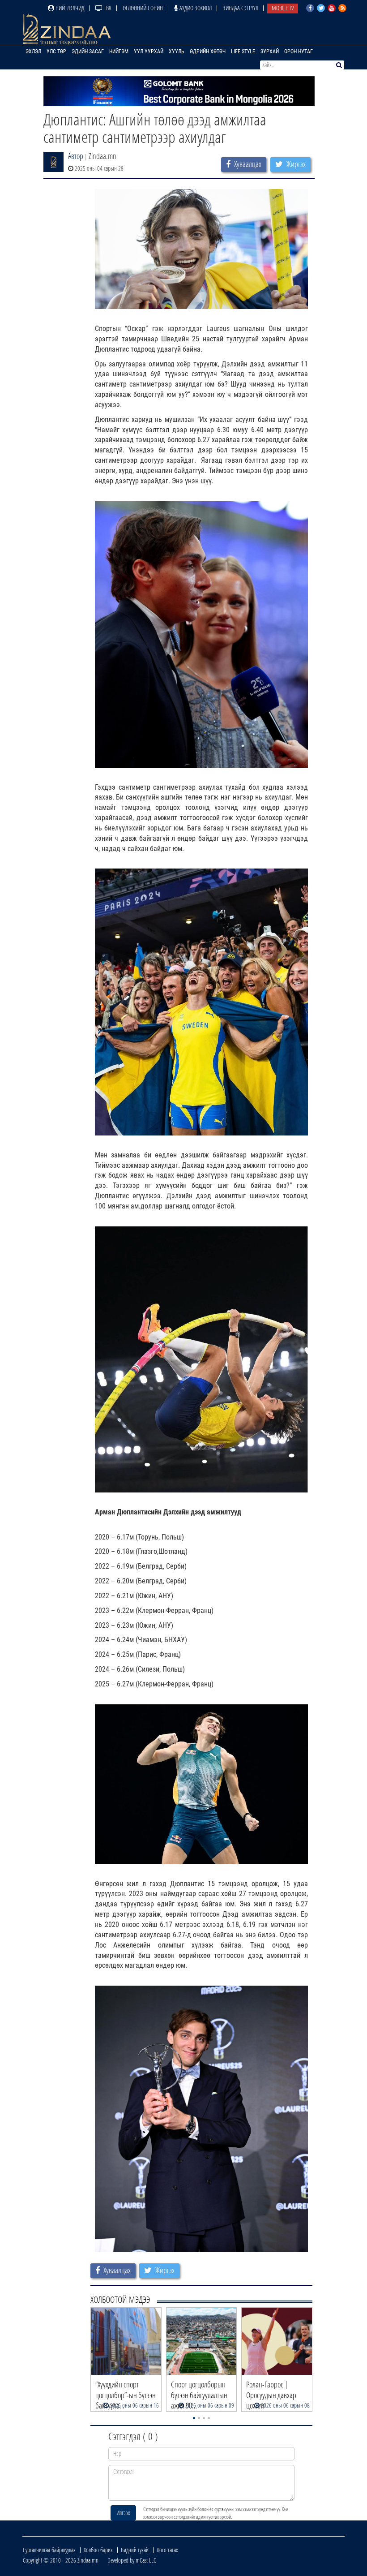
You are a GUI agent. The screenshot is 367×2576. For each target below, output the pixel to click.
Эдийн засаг (88, 52)
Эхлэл (33, 52)
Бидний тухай (135, 2550)
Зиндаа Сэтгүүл (241, 8)
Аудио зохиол (195, 8)
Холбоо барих (98, 2550)
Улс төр (56, 52)
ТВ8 (107, 8)
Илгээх (123, 2513)
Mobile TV (283, 8)
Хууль (177, 52)
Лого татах (167, 2550)
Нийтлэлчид (69, 8)
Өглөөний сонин (143, 8)
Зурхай (270, 52)
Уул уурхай (149, 52)
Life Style (243, 52)
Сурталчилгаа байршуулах (49, 2550)
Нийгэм (119, 52)
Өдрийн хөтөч (208, 52)
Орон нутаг (299, 52)
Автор (76, 156)
